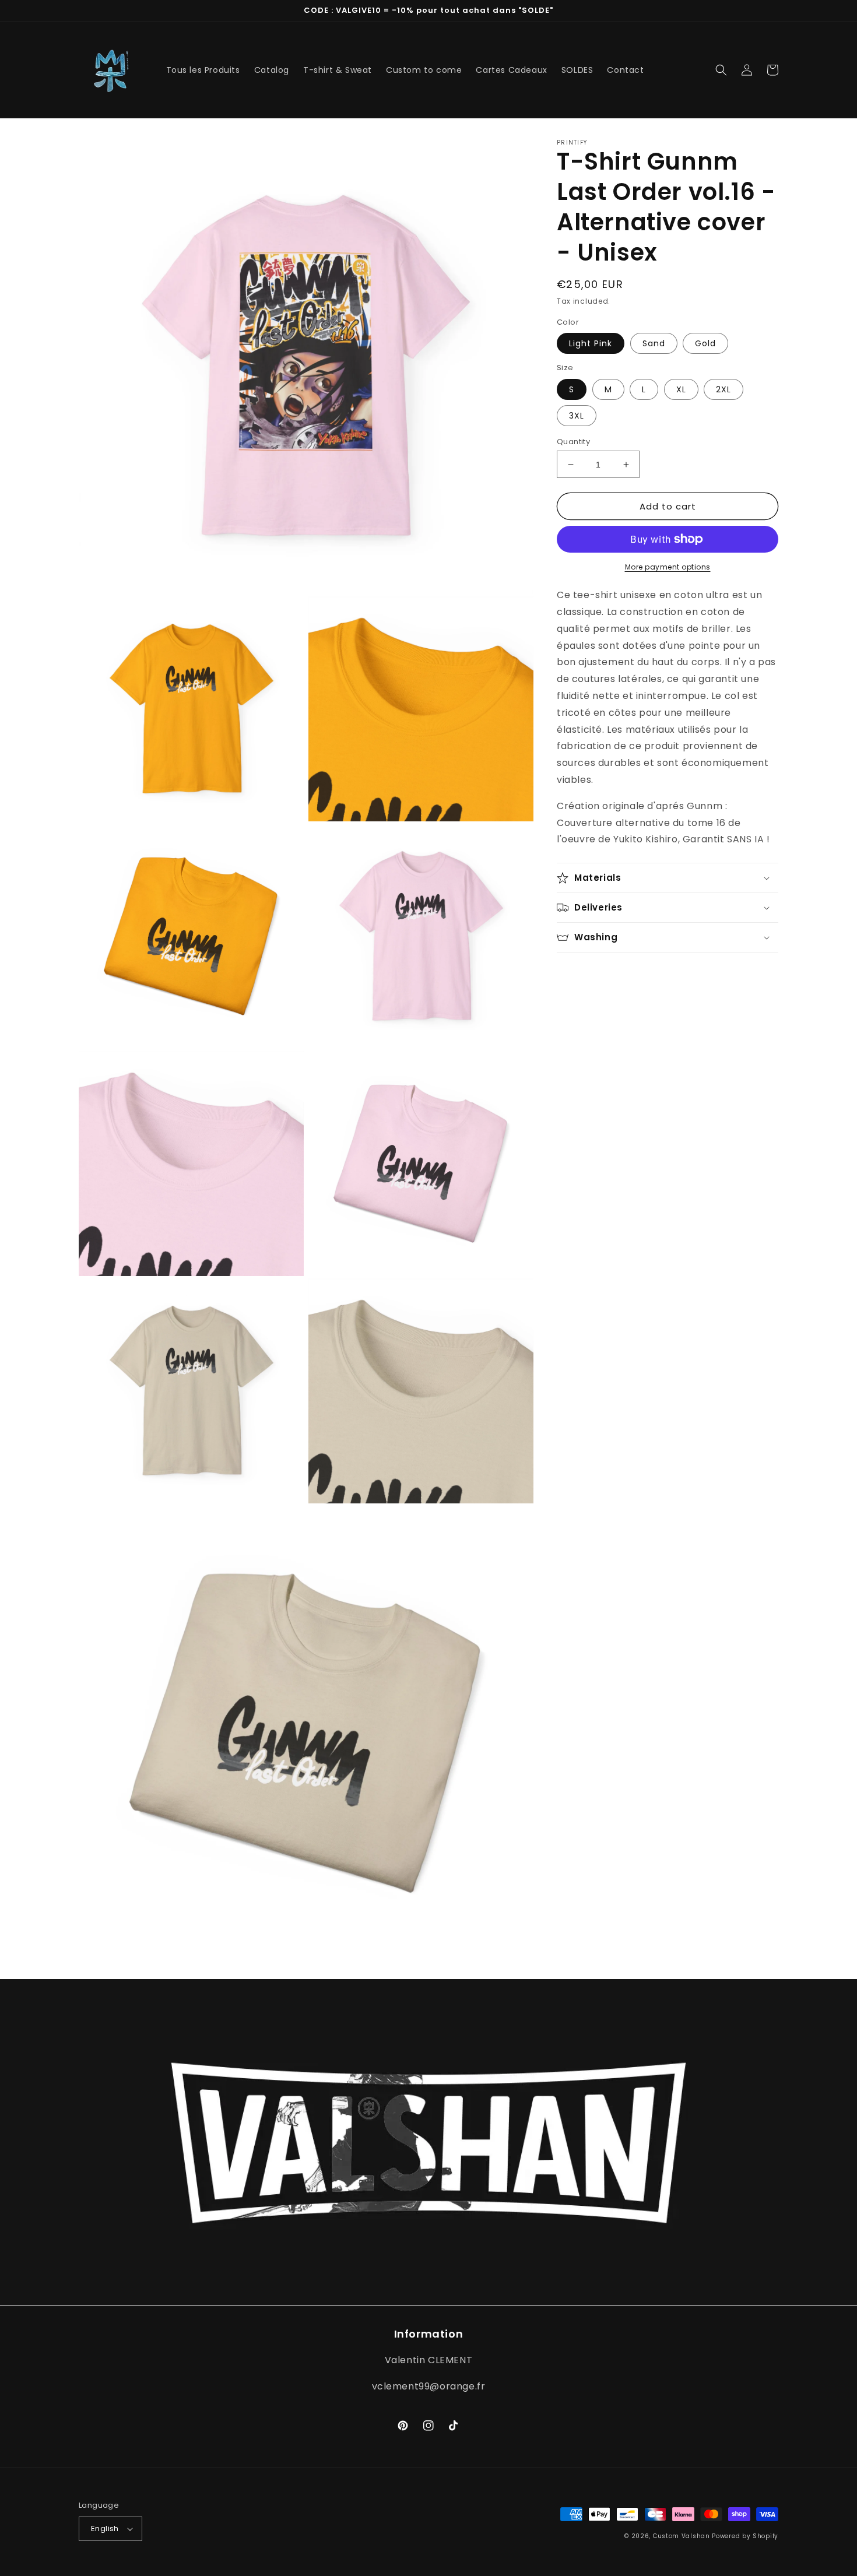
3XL (577, 416)
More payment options (668, 567)
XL (681, 389)
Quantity (573, 442)
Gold (705, 343)
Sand (654, 343)
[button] (721, 70)
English (105, 2528)
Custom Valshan (682, 2536)
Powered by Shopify (745, 2536)
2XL (723, 389)
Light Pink (591, 343)
